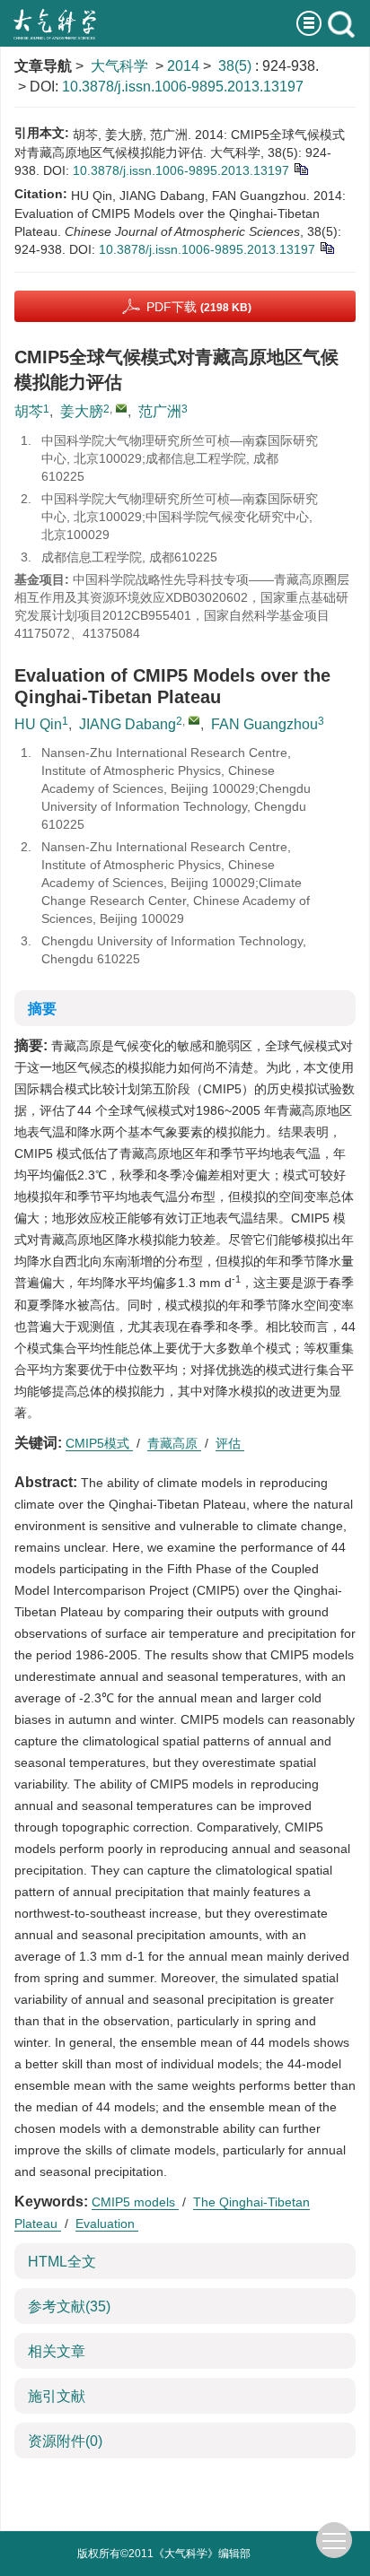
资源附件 (65, 2441)
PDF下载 (199, 307)
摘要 (42, 1009)
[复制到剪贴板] (300, 168)
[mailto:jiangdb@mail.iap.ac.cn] (121, 408)
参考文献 (69, 2306)
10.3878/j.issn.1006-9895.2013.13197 (183, 87)
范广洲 (160, 411)
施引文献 (57, 2396)
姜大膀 (82, 411)
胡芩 (29, 411)
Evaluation (107, 2224)
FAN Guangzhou (264, 724)
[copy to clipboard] (326, 247)
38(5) (237, 66)
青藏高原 (174, 1443)
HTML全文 (62, 2262)
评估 (230, 1443)
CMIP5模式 (99, 1443)
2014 (183, 66)
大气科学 (119, 66)
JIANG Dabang (128, 724)
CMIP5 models (135, 2202)
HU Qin (38, 724)
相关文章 (57, 2351)
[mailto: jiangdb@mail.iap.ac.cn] (194, 720)
